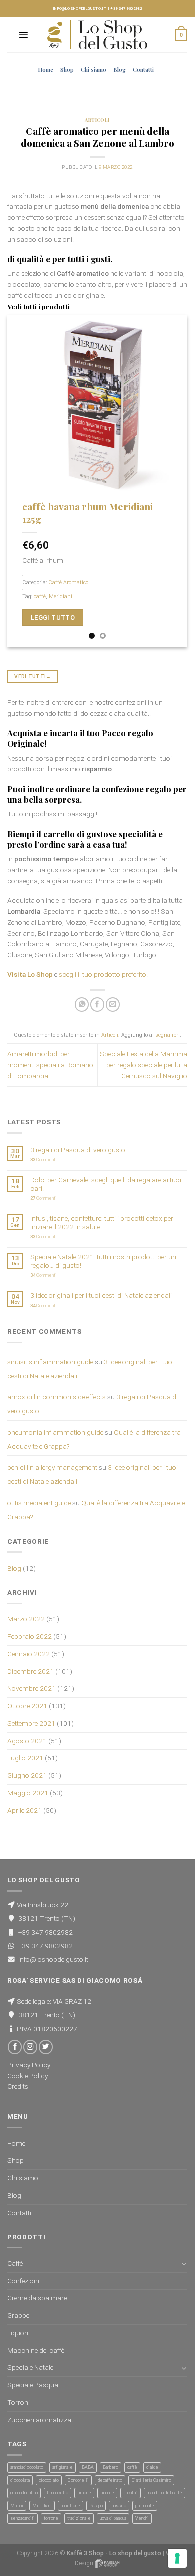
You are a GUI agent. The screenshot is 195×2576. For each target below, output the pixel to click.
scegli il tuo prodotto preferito (103, 974)
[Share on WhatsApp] (82, 1005)
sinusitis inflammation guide (50, 1362)
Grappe (18, 2315)
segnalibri (168, 1035)
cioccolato (49, 2480)
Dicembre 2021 (31, 1671)
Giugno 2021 (27, 1775)
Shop (67, 70)
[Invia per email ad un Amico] (113, 1005)
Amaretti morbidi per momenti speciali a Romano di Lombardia (50, 1065)
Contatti (143, 70)
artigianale (63, 2467)
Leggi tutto (53, 618)
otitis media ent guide (39, 1503)
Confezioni (23, 2281)
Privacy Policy (29, 2065)
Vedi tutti (33, 677)
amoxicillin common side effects (57, 1397)
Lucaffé (131, 2493)
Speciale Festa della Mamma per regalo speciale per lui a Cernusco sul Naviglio (144, 1065)
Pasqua (96, 2506)
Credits (18, 2086)
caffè (40, 597)
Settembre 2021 (31, 1723)
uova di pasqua (113, 2518)
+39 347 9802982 (126, 9)
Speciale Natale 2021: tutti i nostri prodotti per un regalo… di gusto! (103, 1261)
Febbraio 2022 (30, 1636)
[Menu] (24, 35)
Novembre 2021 (32, 1688)
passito (119, 2506)
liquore (107, 2493)
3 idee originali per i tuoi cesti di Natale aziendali (101, 1295)
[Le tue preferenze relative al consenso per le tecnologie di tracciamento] (177, 2558)
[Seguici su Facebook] (15, 2047)
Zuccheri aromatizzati (41, 2420)
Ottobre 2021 (27, 1706)
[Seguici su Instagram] (30, 2047)
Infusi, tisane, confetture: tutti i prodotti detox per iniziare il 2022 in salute (102, 1222)
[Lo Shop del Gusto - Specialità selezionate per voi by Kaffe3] (97, 35)
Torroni (19, 2402)
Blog (120, 70)
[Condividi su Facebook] (97, 1005)
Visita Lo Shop (30, 974)
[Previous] (23, 482)
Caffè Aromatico (68, 583)
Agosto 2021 (27, 1741)
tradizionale (79, 2518)
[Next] (171, 482)
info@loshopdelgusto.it (80, 9)
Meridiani (61, 597)
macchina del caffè (165, 2493)
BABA (88, 2467)
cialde (152, 2467)
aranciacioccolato (27, 2467)
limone (84, 2493)
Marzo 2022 (26, 1619)
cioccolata (20, 2480)
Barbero (111, 2467)
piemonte (145, 2506)
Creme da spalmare (37, 2298)
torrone (51, 2518)
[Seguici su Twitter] (46, 2047)
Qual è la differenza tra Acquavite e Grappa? (96, 1510)
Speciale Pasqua (33, 2385)
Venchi (142, 2518)
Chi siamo (94, 70)
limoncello (58, 2493)
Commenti (44, 1160)
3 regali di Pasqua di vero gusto (78, 1150)
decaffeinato (110, 2480)
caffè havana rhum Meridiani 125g (88, 513)
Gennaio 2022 (29, 1654)
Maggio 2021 (28, 1793)
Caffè (15, 2263)
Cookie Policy (28, 2076)
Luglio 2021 (25, 1758)
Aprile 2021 (25, 1810)
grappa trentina (24, 2493)
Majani (17, 2506)
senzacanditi (23, 2518)
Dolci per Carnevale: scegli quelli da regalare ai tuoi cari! (106, 1184)
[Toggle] (184, 2264)
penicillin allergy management (52, 1467)
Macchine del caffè (36, 2350)
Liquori (18, 2333)
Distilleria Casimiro (151, 2480)
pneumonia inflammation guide (55, 1432)
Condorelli (78, 2480)
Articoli (97, 120)
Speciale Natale (30, 2367)
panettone (71, 2506)
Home (46, 70)
